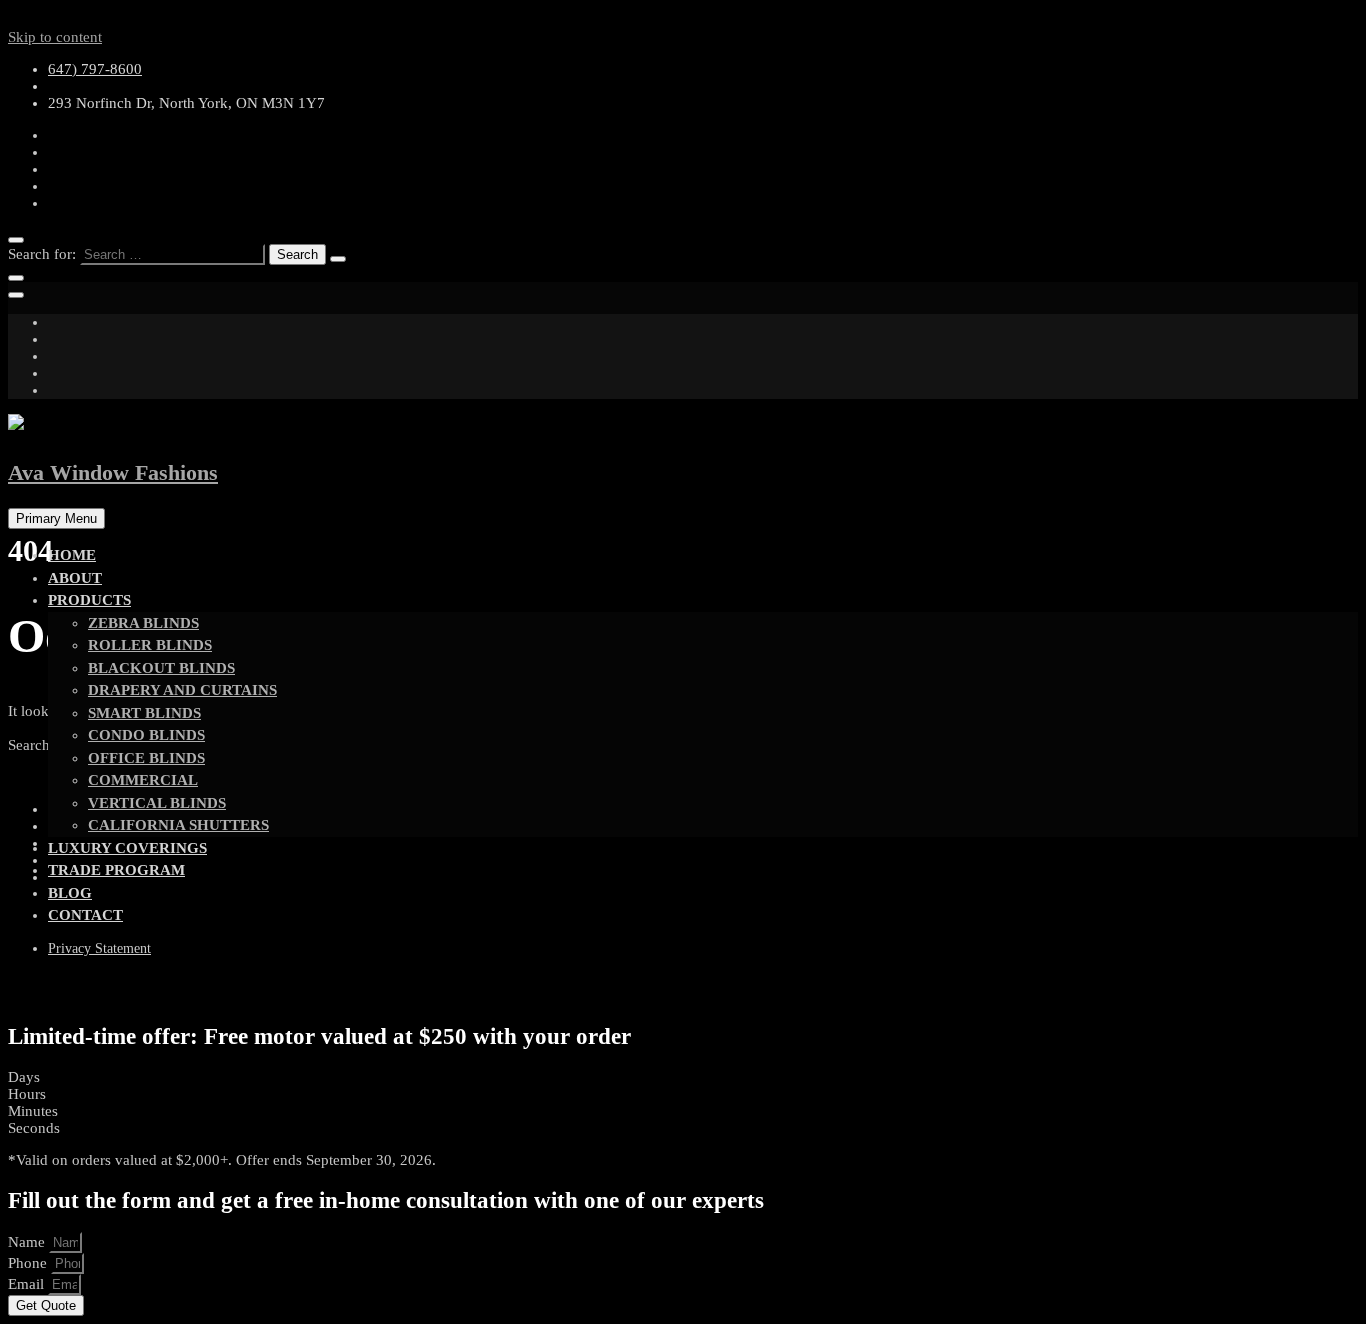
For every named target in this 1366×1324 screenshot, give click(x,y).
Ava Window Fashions (113, 472)
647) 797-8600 (95, 69)
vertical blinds (157, 803)
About (75, 578)
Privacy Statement (99, 948)
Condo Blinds (146, 735)
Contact (85, 915)
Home (72, 555)
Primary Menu (56, 518)
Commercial (143, 780)
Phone (29, 1263)
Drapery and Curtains (182, 690)
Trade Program (116, 870)
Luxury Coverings (127, 848)
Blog (70, 893)
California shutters (178, 825)
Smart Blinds (144, 713)
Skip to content (55, 37)
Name (28, 1242)
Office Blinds (146, 758)
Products (89, 600)
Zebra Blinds (143, 623)
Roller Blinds (150, 645)
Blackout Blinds (161, 668)
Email (28, 1284)
